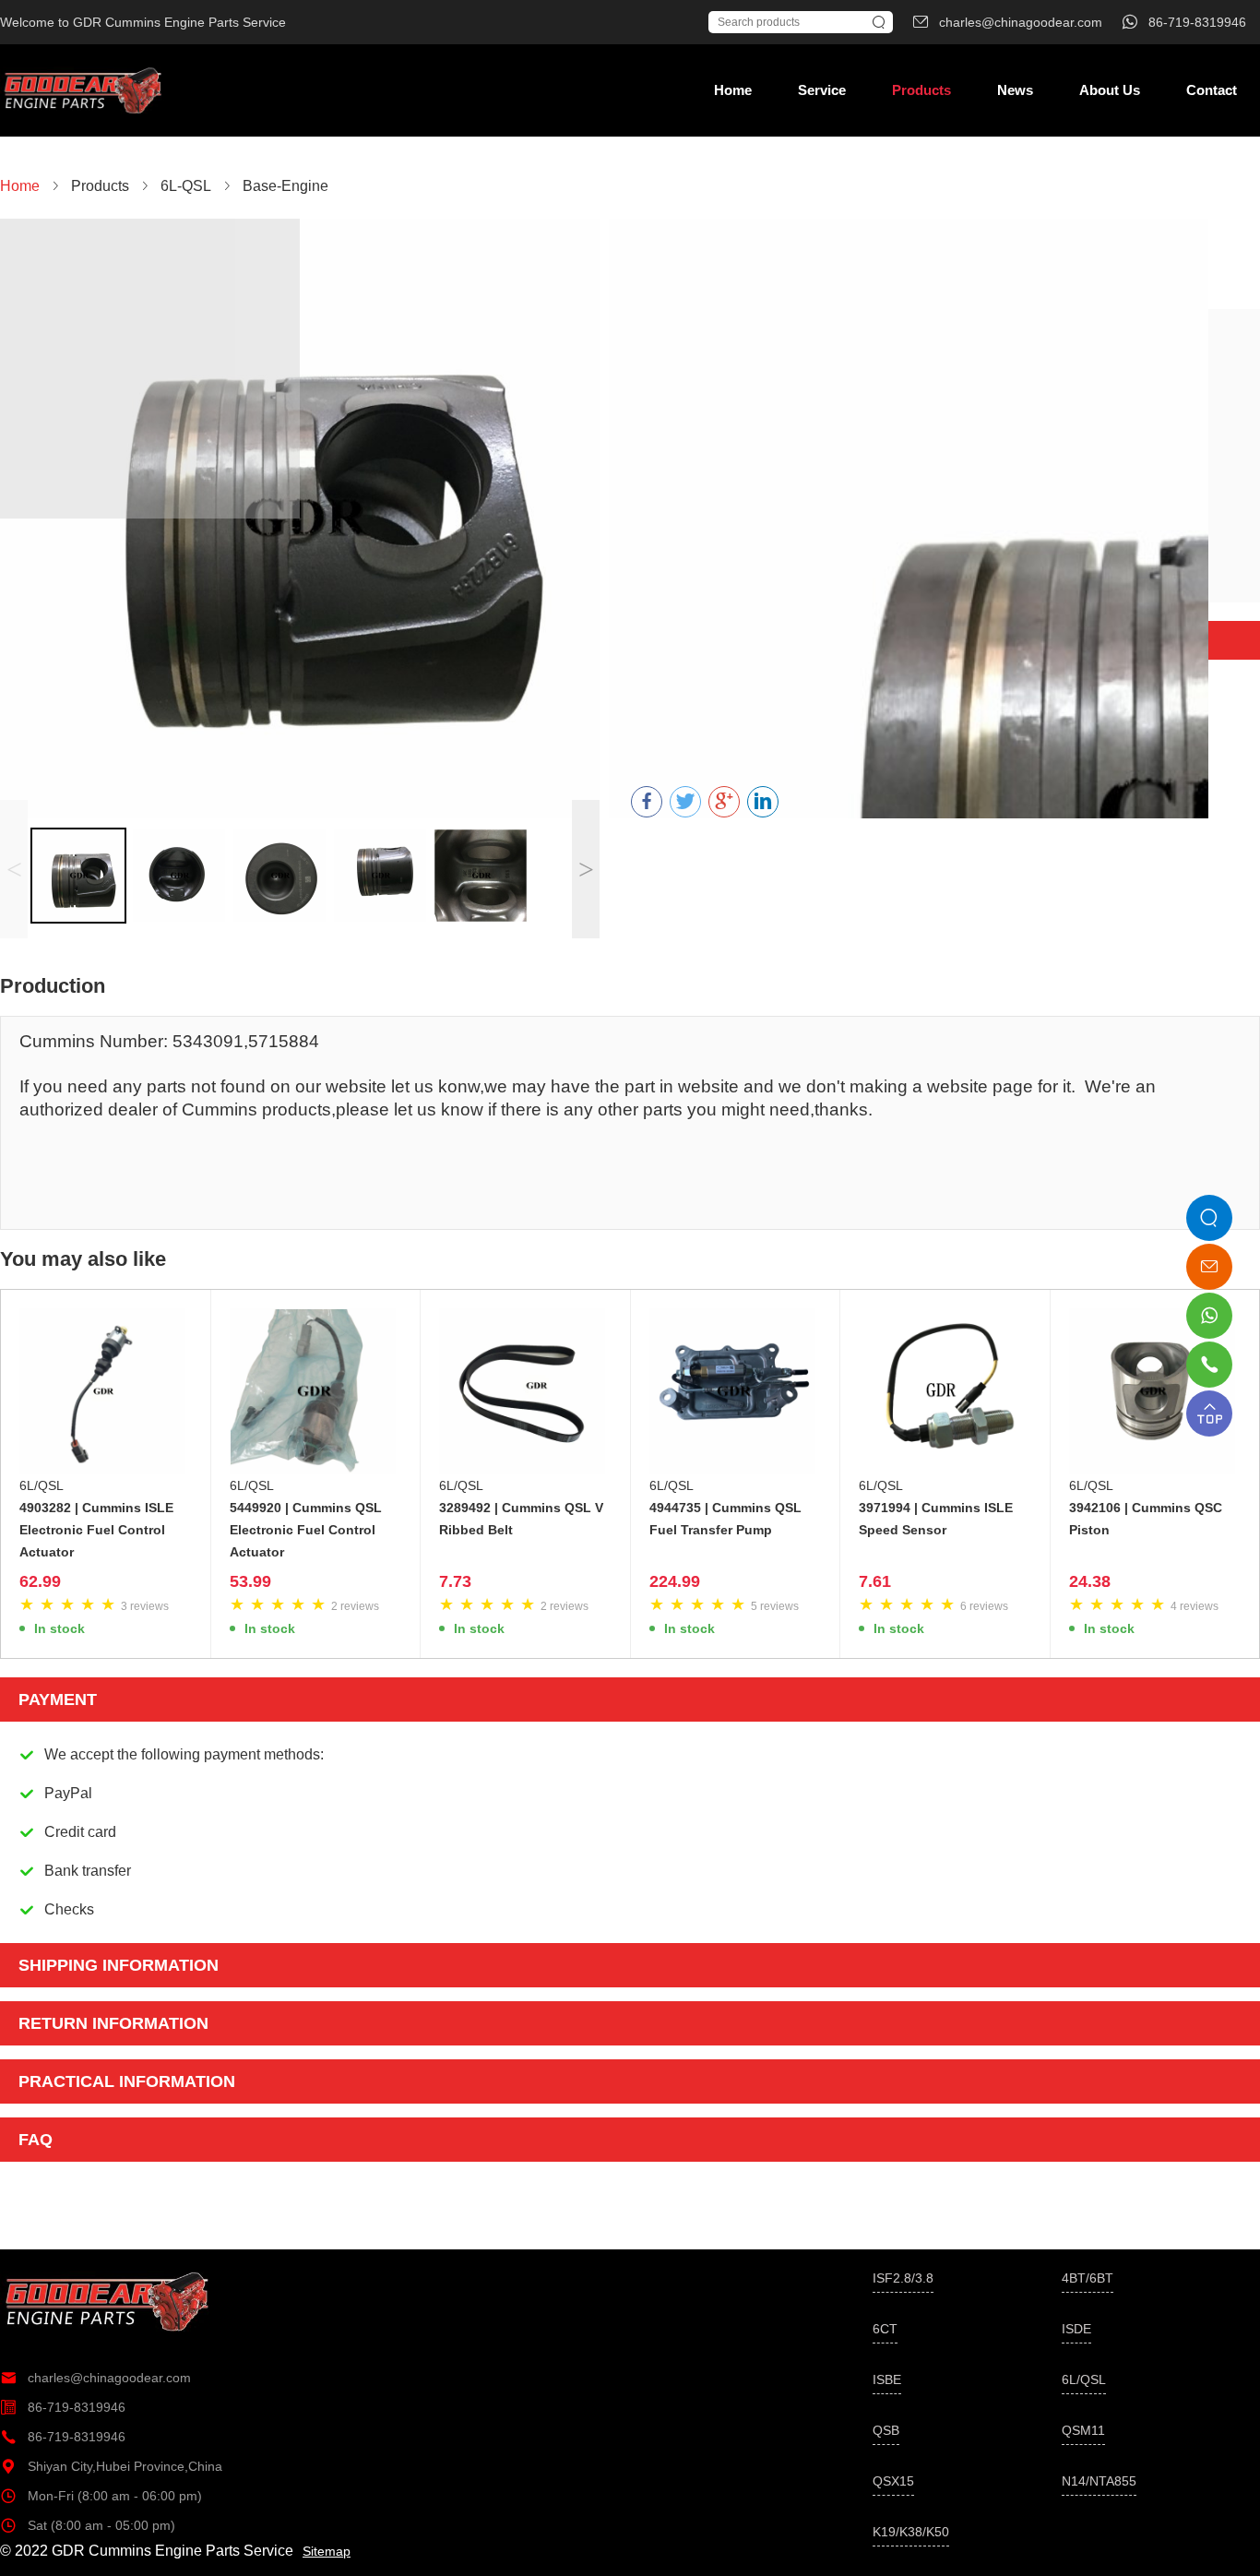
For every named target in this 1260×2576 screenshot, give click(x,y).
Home (733, 90)
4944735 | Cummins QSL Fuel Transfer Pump (725, 1519)
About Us (1110, 90)
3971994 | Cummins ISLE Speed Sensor (936, 1519)
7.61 (875, 1581)
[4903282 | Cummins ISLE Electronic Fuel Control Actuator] (106, 1391)
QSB (886, 2430)
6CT (885, 2329)
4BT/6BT (1088, 2278)
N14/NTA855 (1099, 2481)
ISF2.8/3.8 (903, 2278)
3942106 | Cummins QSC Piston (1146, 1519)
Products (921, 90)
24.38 (1090, 1581)
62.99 (40, 1581)
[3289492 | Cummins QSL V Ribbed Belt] (525, 1391)
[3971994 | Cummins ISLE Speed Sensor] (945, 1391)
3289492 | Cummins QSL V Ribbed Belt (521, 1519)
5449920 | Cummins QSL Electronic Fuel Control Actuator (306, 1530)
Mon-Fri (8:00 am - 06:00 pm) (101, 2496)
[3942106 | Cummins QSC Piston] (1155, 1391)
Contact (1212, 90)
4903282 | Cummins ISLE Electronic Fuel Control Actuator (96, 1530)
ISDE (1076, 2329)
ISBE (887, 2379)
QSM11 (1083, 2430)
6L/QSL (42, 1485)
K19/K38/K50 (911, 2532)
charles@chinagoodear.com (95, 2378)
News (1015, 90)
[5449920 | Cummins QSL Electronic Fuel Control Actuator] (316, 1391)
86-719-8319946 (63, 2407)
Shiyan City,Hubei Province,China (111, 2466)
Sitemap (327, 2551)
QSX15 (893, 2481)
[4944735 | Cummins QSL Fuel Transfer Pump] (736, 1391)
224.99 (675, 1581)
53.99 (250, 1581)
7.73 (455, 1581)
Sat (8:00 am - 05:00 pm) (88, 2525)
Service (822, 90)
